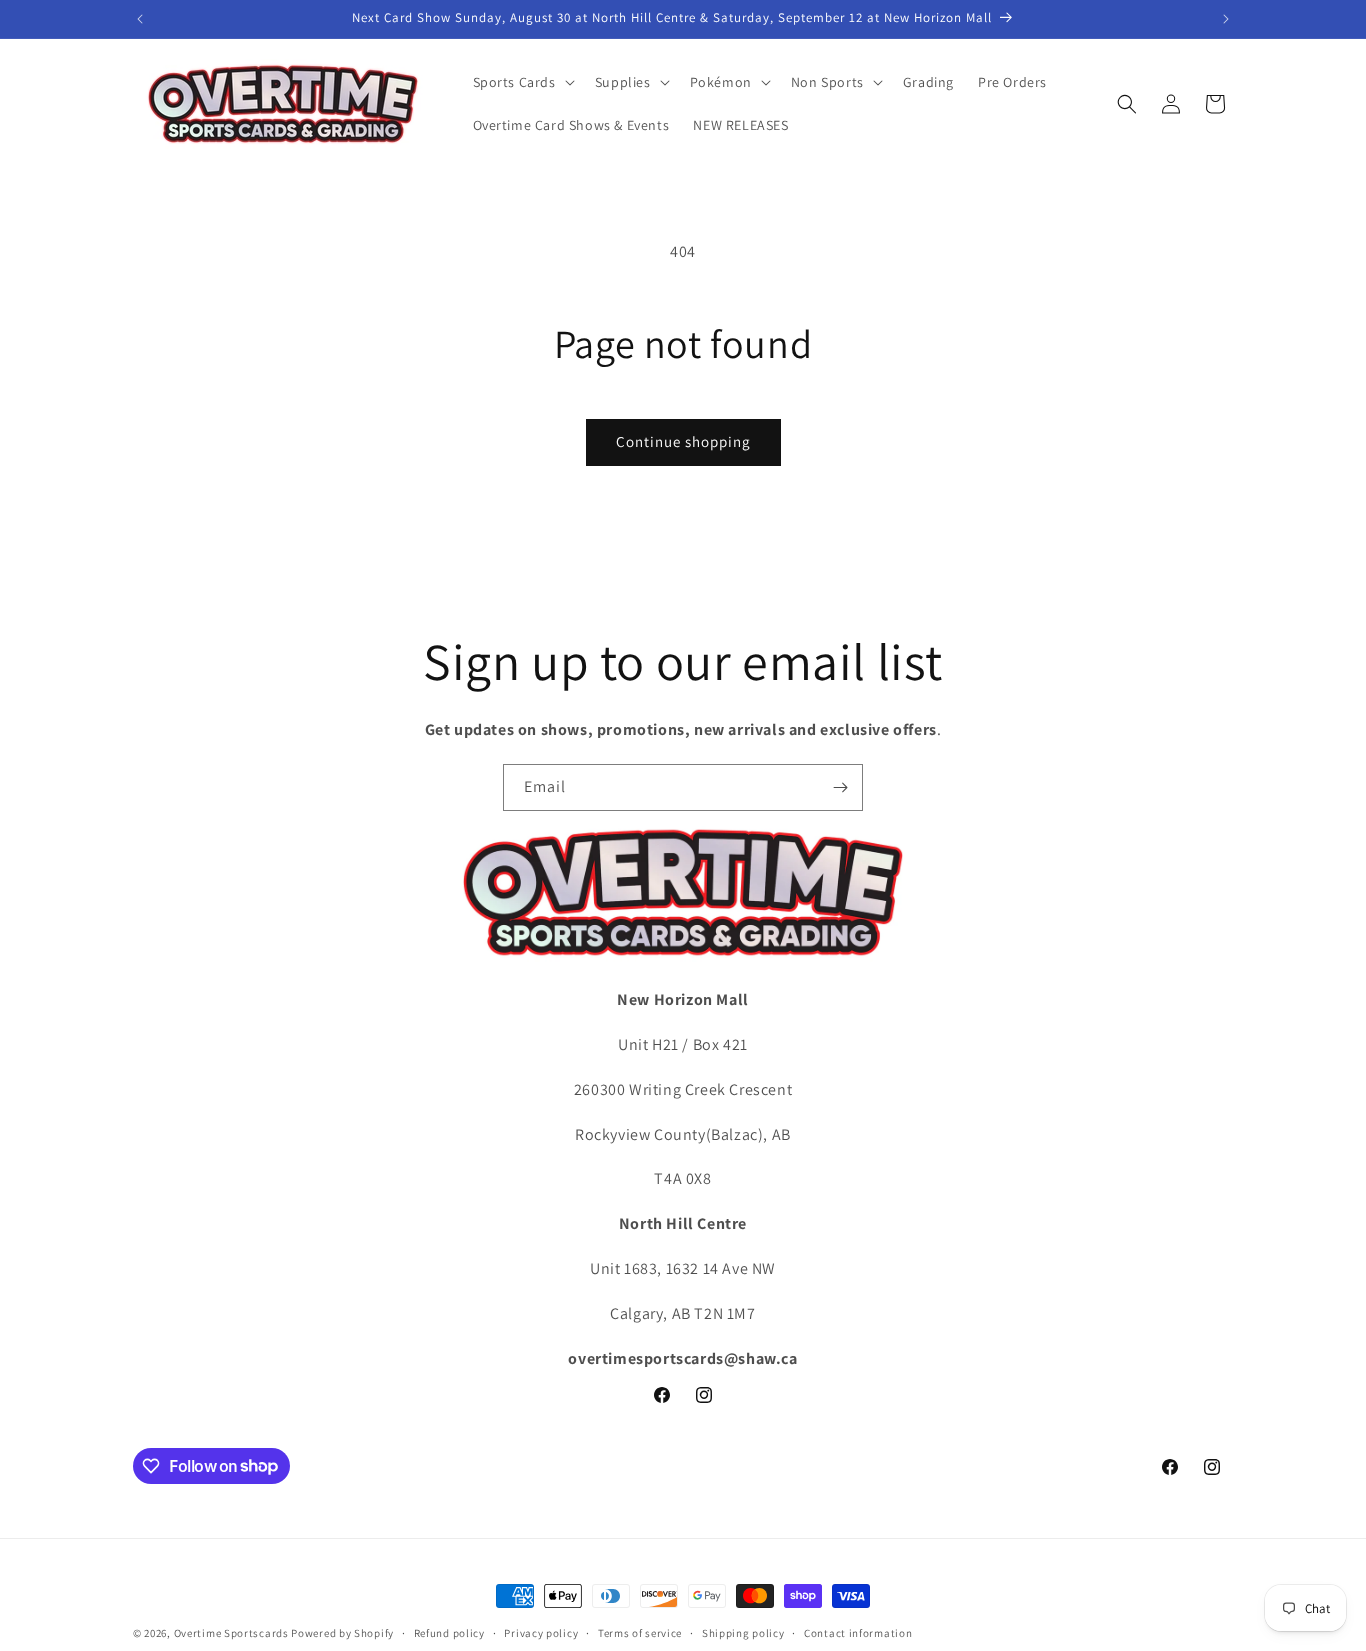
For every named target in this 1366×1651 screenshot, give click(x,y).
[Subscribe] (840, 787)
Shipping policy (743, 1632)
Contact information (858, 1632)
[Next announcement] (1226, 19)
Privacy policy (541, 1632)
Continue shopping (683, 441)
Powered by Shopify (342, 1633)
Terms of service (640, 1632)
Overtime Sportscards (231, 1633)
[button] (522, 82)
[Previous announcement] (140, 19)
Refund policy (449, 1632)
